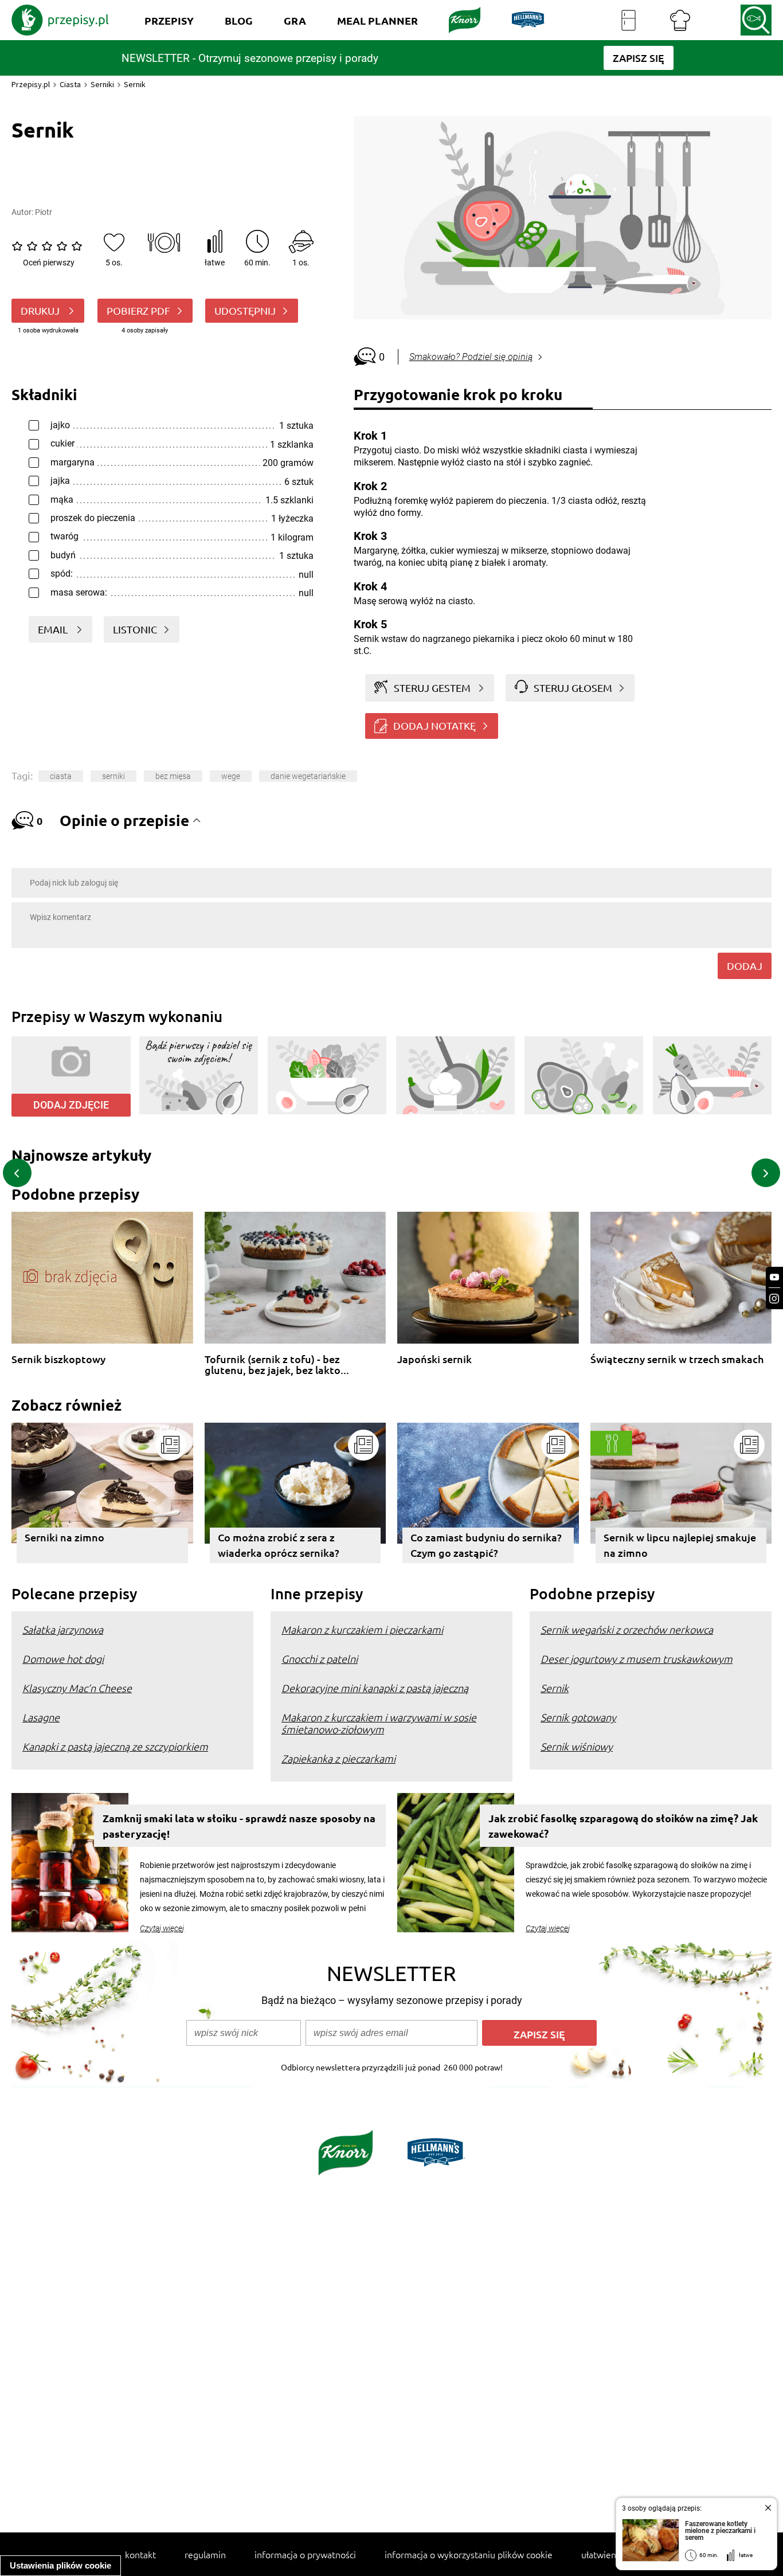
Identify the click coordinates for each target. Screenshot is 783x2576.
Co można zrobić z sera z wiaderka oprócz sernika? (279, 1545)
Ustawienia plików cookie (60, 2565)
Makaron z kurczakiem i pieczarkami (362, 1629)
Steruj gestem (432, 688)
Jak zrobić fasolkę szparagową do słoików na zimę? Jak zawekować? (623, 1826)
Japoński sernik (434, 1359)
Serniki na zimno (64, 1537)
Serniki (102, 84)
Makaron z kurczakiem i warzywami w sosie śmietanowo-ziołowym (379, 1723)
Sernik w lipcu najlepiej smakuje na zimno (680, 1545)
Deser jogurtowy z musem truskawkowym (637, 1659)
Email (54, 629)
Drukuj (41, 310)
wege (231, 776)
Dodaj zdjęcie (71, 1105)
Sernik (555, 1688)
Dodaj (745, 966)
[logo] (60, 20)
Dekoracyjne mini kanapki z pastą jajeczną (375, 1688)
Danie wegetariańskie (308, 776)
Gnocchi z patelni (320, 1659)
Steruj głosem (573, 688)
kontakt (140, 2554)
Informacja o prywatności (305, 2554)
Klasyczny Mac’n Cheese (77, 1688)
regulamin (205, 2554)
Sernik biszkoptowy (58, 1359)
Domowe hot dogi (63, 1659)
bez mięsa (173, 776)
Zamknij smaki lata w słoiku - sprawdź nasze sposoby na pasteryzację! (239, 1826)
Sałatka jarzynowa (63, 1629)
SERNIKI (113, 776)
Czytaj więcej (162, 1928)
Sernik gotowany (578, 1717)
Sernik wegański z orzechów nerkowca (627, 1629)
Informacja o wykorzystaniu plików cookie (469, 2554)
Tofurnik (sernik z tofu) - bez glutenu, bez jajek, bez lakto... (277, 1365)
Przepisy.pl (31, 84)
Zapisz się (539, 2034)
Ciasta (70, 84)
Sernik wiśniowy (577, 1746)
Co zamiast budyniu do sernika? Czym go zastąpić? (486, 1545)
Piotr (44, 212)
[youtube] (774, 1277)
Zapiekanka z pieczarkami (338, 1758)
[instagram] (774, 1299)
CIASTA (61, 776)
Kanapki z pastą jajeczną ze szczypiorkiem (115, 1746)
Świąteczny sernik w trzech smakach (677, 1359)
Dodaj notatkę (434, 725)
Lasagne (41, 1717)
